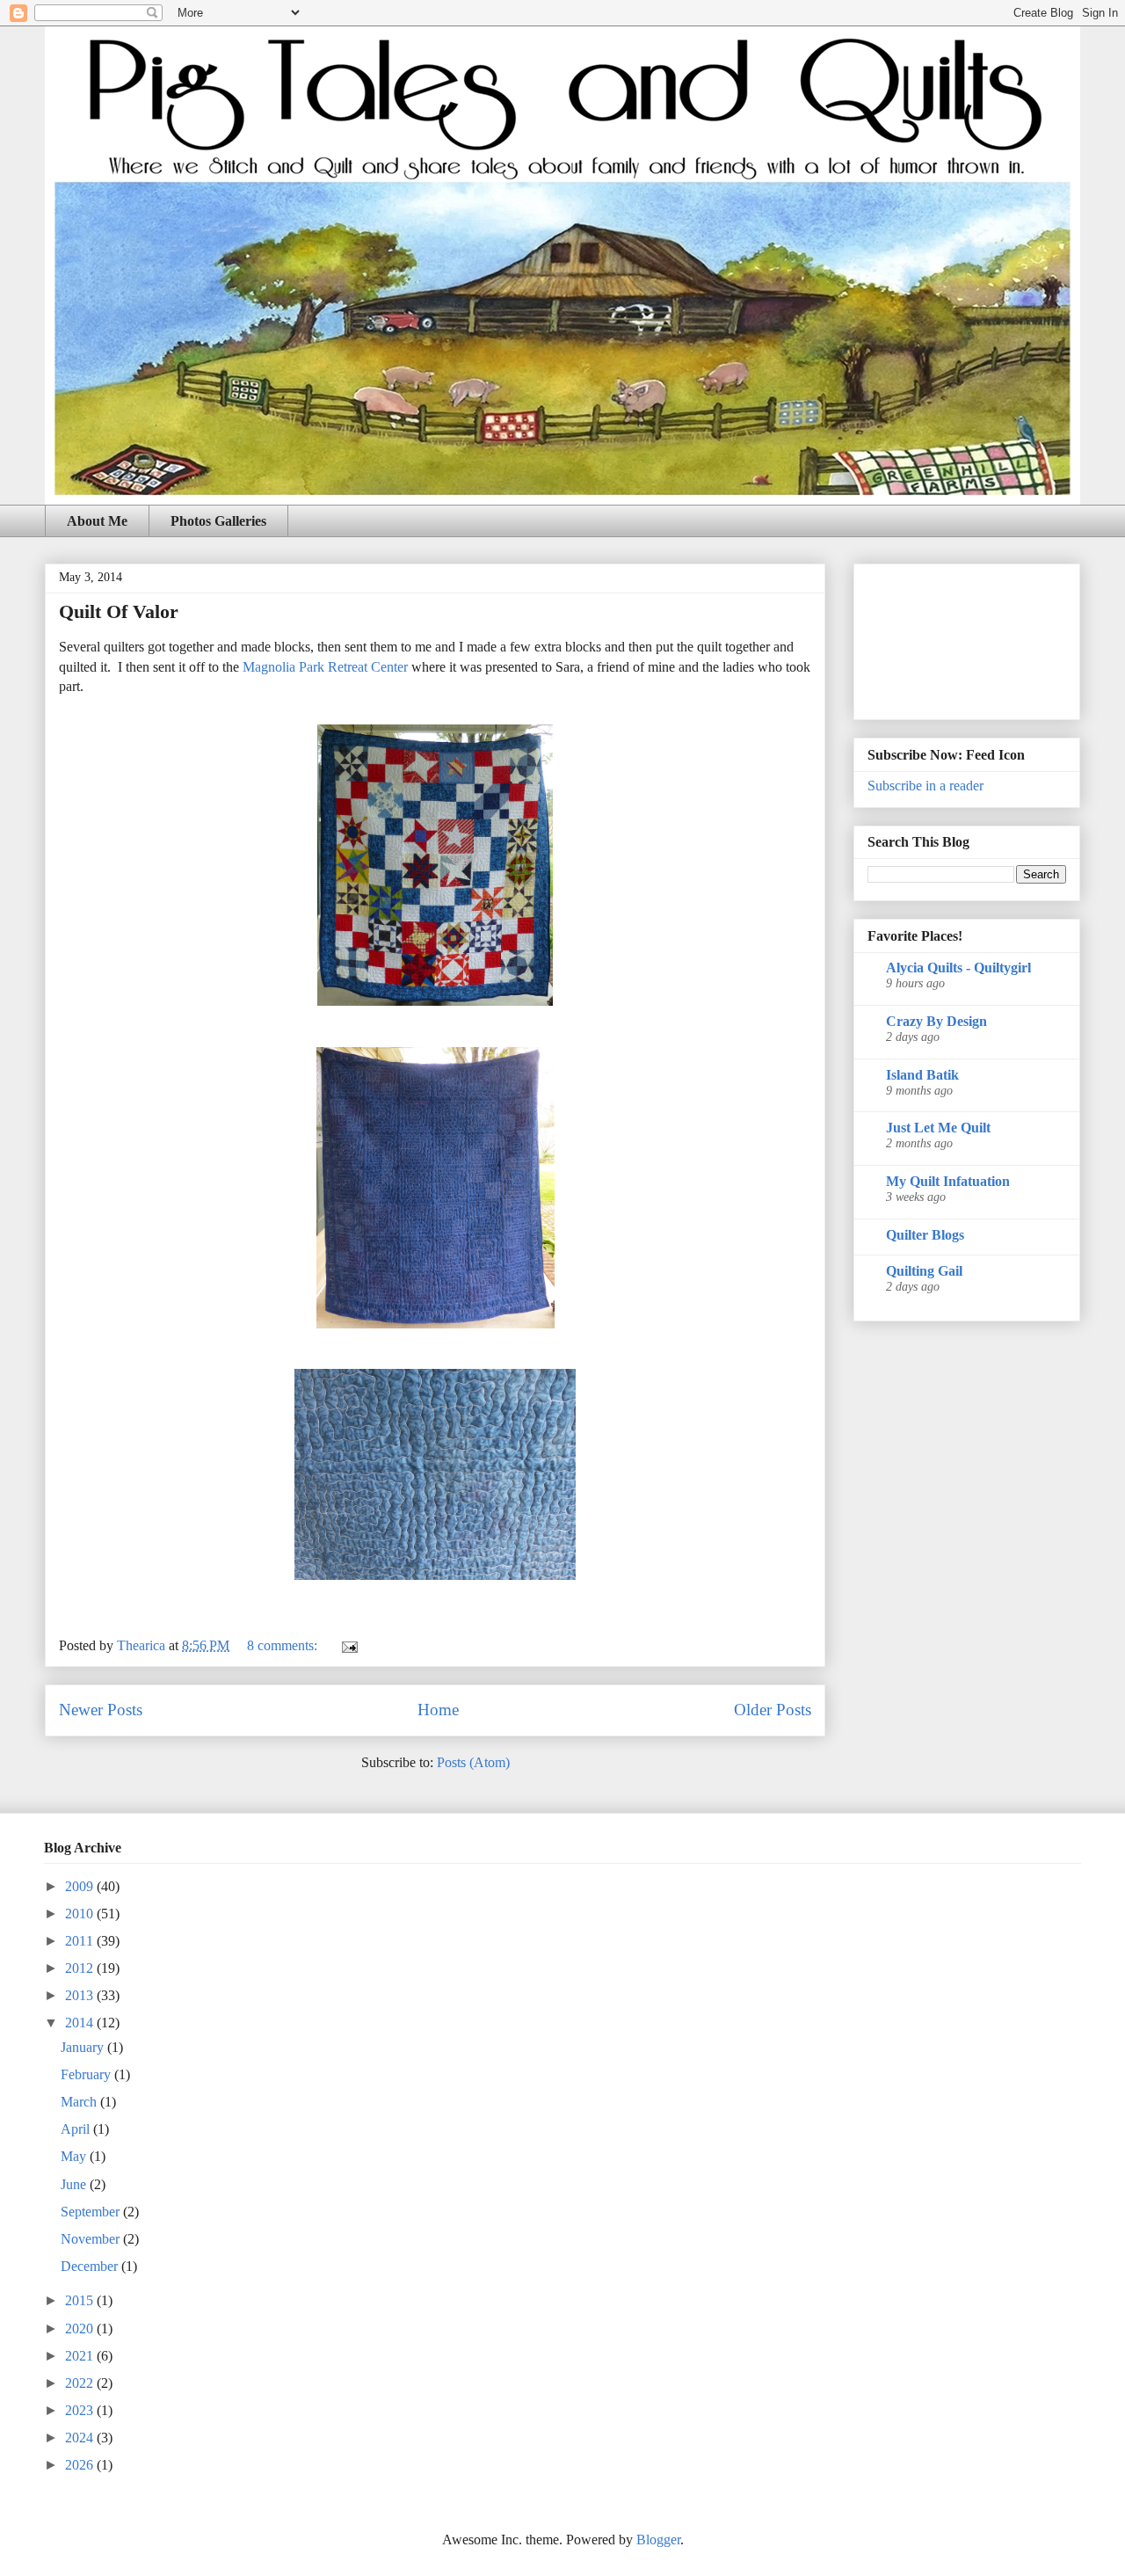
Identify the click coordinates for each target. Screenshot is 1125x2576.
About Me (97, 521)
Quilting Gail (924, 1271)
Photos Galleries (218, 521)
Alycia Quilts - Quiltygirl (958, 968)
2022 (81, 2383)
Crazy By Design (936, 1021)
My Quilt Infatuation (948, 1181)
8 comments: (284, 1645)
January (84, 2047)
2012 (81, 1968)
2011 (81, 1941)
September (92, 2212)
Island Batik (922, 1075)
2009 (81, 1886)
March (80, 2102)
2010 (81, 1914)
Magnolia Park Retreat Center (325, 667)
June (75, 2184)
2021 (81, 2356)
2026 (81, 2465)
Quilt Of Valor (119, 611)
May (75, 2156)
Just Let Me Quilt (938, 1128)
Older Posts (773, 1710)
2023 (81, 2410)
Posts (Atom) (473, 1762)
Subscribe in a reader (925, 786)
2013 (81, 1995)
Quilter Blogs (925, 1235)
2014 (81, 2023)
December (91, 2266)
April (77, 2129)
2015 (81, 2300)
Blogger (658, 2540)
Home (438, 1710)
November (92, 2239)
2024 (81, 2438)
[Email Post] (348, 1645)
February (87, 2074)
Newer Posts (101, 1710)
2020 (81, 2329)
